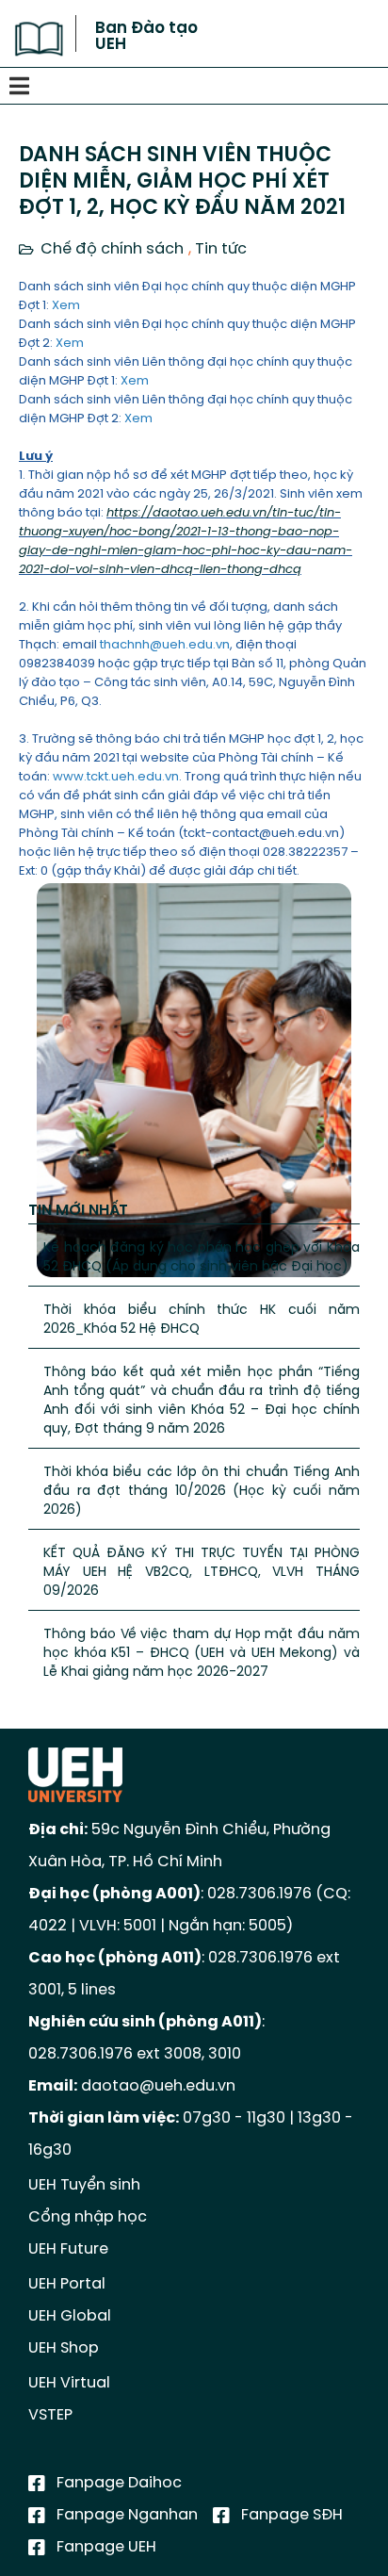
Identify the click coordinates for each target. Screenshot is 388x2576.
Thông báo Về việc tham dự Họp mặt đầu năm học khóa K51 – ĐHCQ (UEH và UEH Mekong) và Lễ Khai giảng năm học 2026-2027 (202, 1654)
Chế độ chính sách (112, 249)
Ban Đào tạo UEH (146, 36)
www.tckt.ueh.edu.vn (116, 777)
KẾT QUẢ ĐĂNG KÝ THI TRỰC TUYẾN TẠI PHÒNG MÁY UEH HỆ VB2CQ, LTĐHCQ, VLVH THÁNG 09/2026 (202, 1573)
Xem (66, 306)
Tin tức (221, 249)
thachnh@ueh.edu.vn (165, 645)
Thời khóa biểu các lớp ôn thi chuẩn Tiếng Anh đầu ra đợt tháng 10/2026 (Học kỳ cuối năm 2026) (202, 1492)
